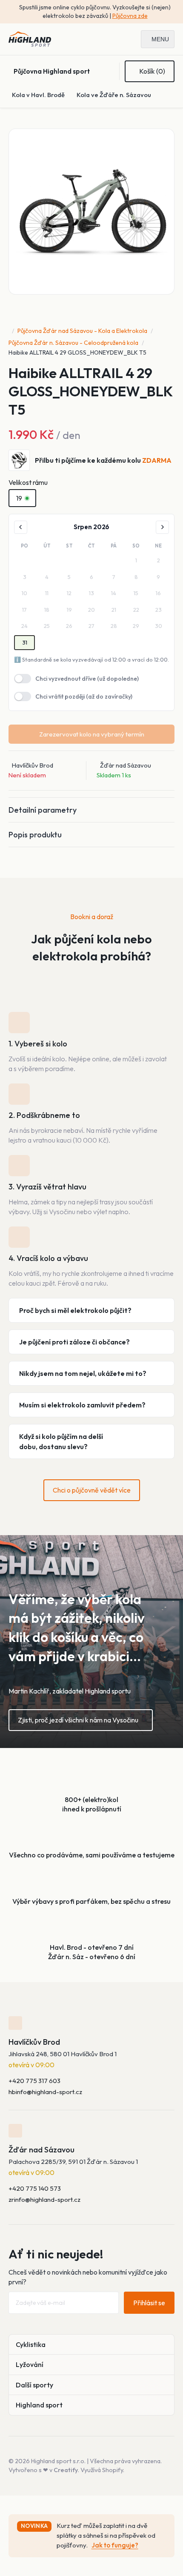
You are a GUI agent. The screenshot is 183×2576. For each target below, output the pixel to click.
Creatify (66, 2470)
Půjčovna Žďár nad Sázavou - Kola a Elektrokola (82, 331)
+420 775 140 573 (35, 2188)
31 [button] (25, 642)
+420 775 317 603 (34, 2081)
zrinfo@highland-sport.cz (44, 2199)
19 (19, 498)
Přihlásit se (149, 2303)
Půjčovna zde (130, 16)
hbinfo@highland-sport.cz (45, 2092)
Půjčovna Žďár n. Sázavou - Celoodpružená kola (73, 343)
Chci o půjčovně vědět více (92, 1490)
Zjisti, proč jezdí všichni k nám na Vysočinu (78, 1720)
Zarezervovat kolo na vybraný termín (92, 734)
